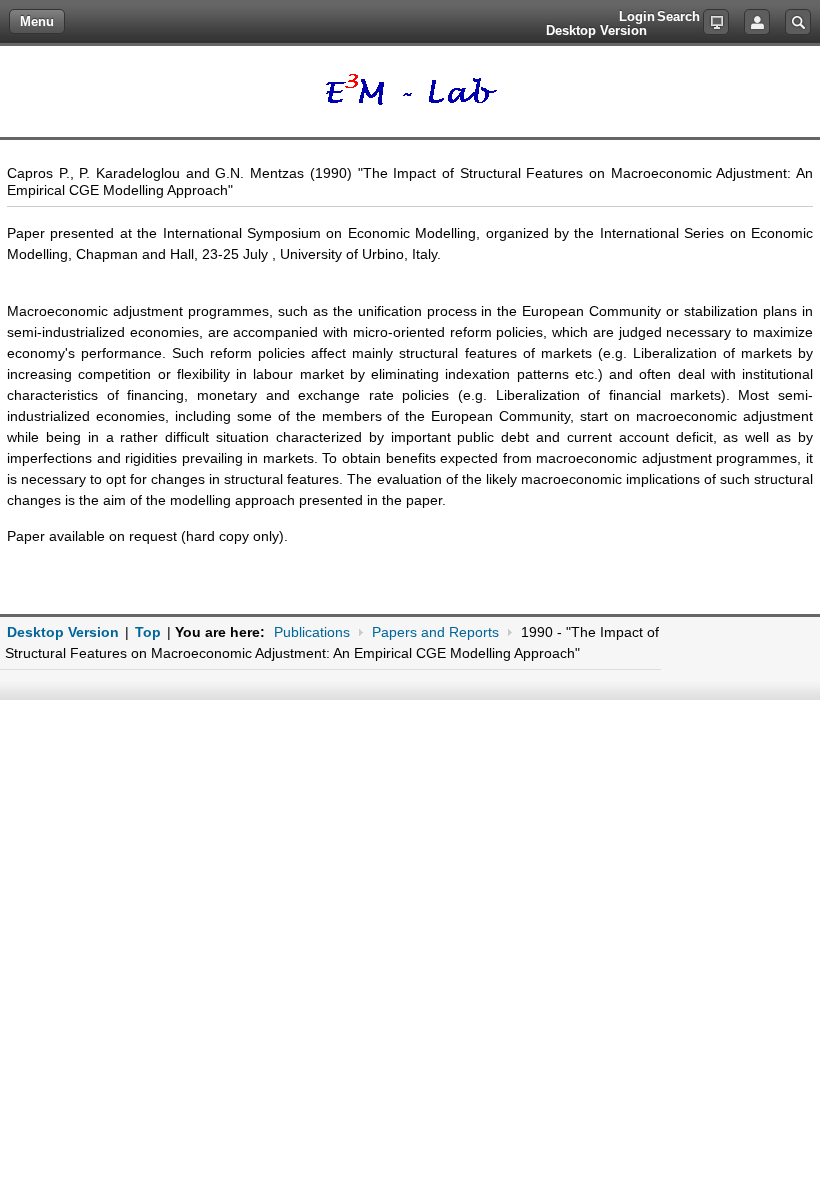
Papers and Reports (435, 632)
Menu (37, 21)
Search (798, 22)
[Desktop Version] (716, 22)
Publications (312, 632)
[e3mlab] (410, 91)
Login (757, 22)
